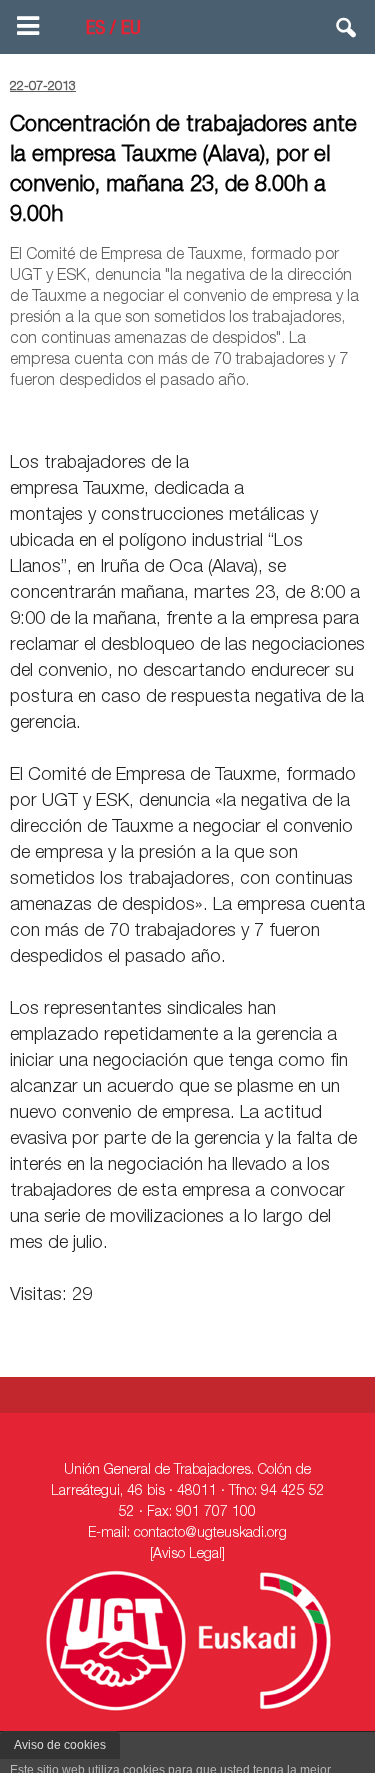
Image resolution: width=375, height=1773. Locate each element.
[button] (347, 32)
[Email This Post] (251, 417)
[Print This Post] (357, 417)
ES (95, 30)
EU (131, 30)
